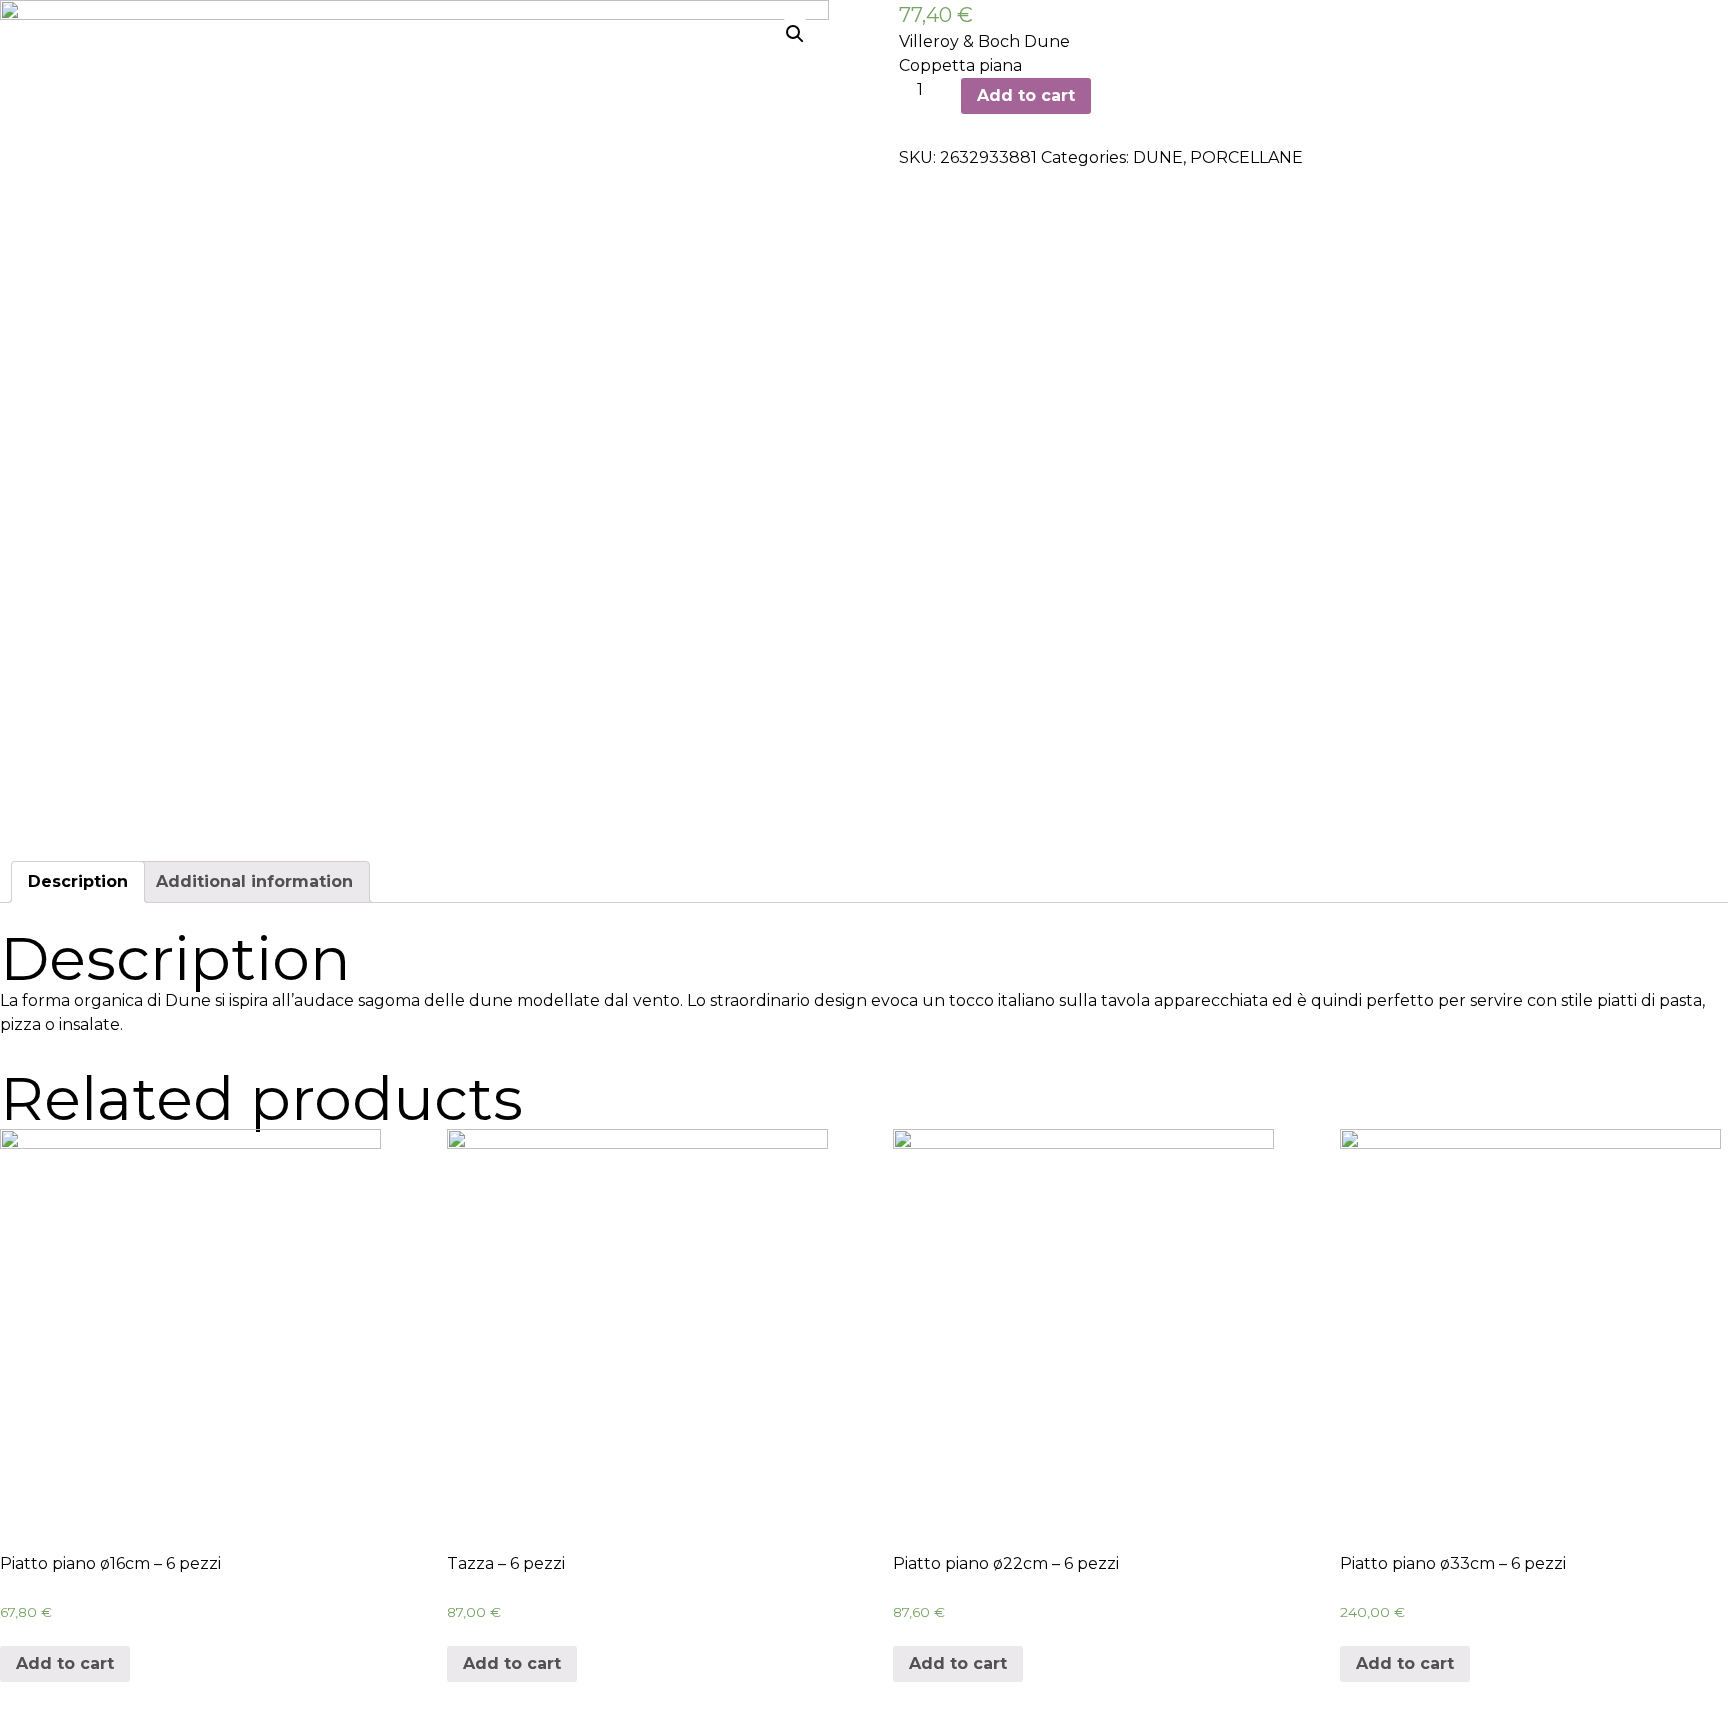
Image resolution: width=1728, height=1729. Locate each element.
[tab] (78, 882)
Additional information (254, 881)
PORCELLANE (1246, 157)
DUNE (1158, 157)
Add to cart (1026, 95)
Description (78, 881)
